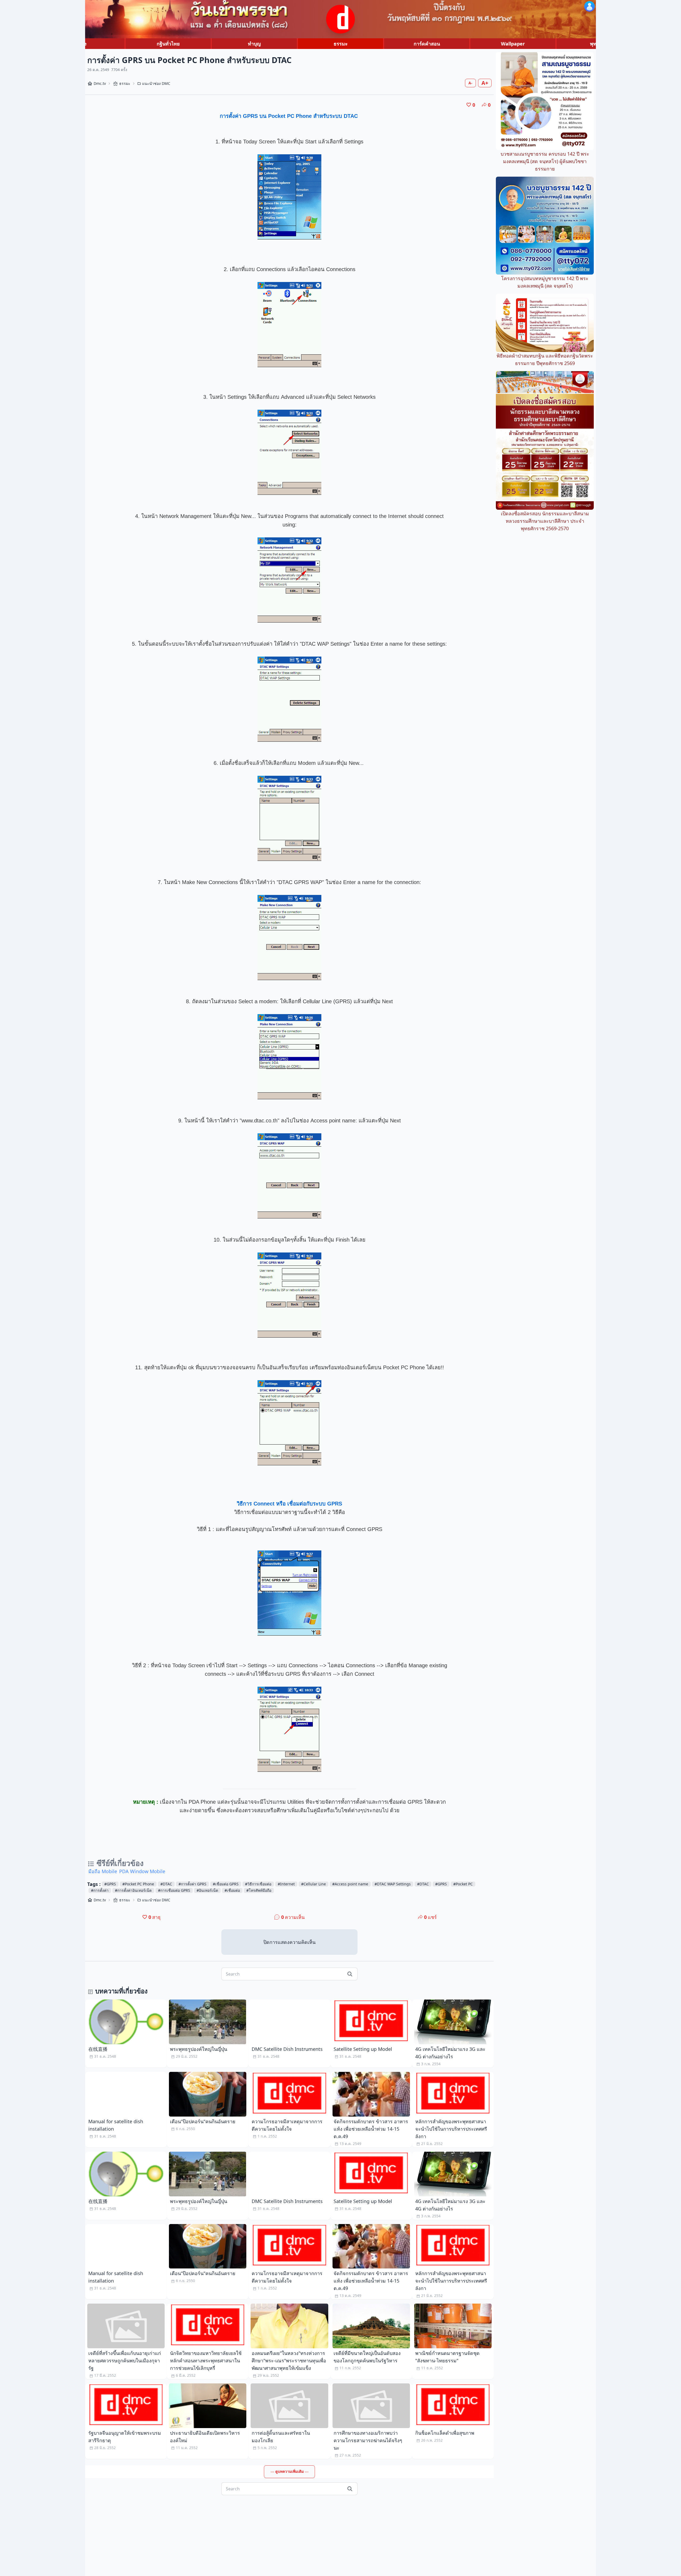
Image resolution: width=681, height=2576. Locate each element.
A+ (485, 83)
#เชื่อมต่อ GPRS (226, 1884)
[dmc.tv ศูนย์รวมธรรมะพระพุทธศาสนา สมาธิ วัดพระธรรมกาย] (340, 19)
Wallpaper (513, 44)
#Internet (286, 1884)
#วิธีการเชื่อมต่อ (258, 1884)
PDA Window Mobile (142, 1871)
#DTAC (166, 1884)
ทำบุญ (254, 44)
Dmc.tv (100, 83)
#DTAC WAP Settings (393, 1884)
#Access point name (350, 1884)
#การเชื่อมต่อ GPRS (174, 1890)
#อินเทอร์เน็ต (207, 1890)
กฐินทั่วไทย (168, 44)
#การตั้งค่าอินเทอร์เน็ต (133, 1890)
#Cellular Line (313, 1884)
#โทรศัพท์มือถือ (259, 1890)
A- (470, 83)
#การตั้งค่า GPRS (192, 1884)
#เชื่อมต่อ (232, 1890)
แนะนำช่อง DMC (156, 83)
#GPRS (110, 1884)
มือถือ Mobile (103, 1871)
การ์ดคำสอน (427, 44)
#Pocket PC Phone (138, 1884)
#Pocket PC (463, 1884)
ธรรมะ (341, 44)
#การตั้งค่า (100, 1890)
